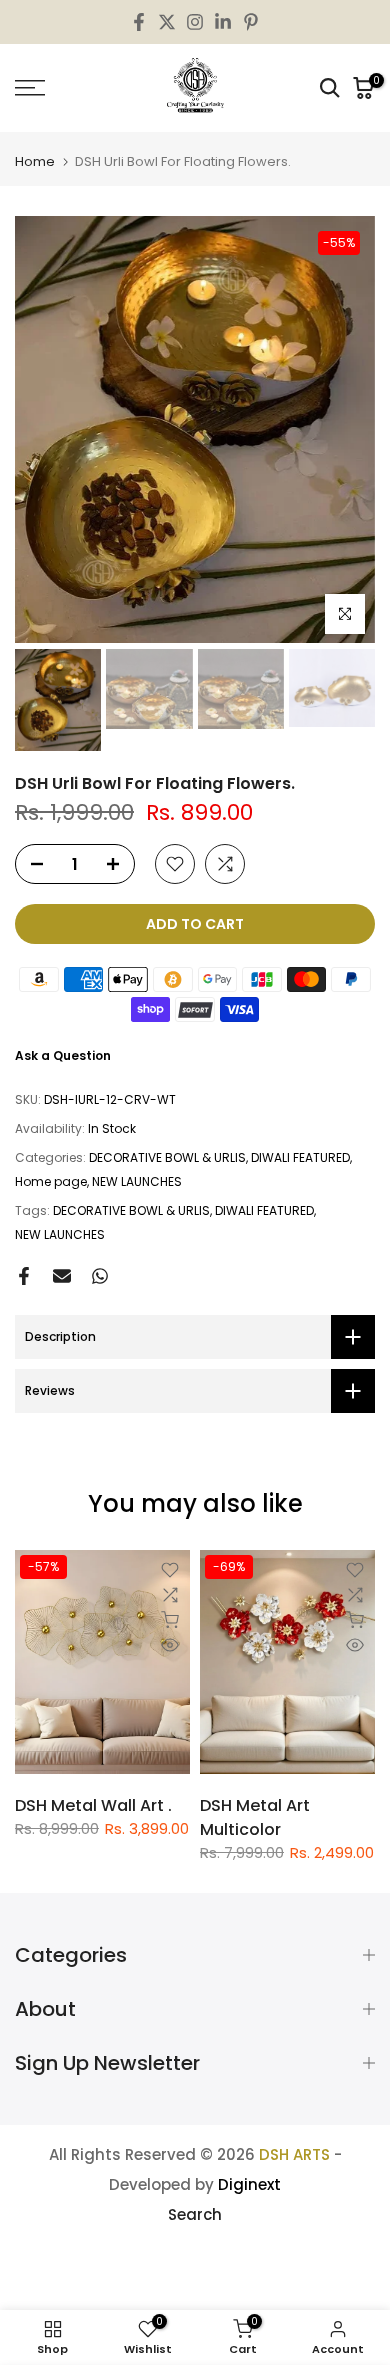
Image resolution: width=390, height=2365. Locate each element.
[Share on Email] (62, 1276)
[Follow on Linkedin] (223, 22)
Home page (51, 1181)
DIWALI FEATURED (300, 1157)
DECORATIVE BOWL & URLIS (167, 1157)
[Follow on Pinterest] (251, 22)
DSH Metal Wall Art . (93, 1805)
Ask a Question (63, 1055)
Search (195, 2214)
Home (35, 161)
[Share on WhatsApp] (100, 1276)
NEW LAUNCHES (137, 1181)
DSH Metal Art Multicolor (255, 1817)
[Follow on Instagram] (195, 22)
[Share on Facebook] (24, 1276)
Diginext (249, 2184)
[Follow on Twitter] (167, 22)
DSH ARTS (294, 2154)
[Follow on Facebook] (139, 22)
